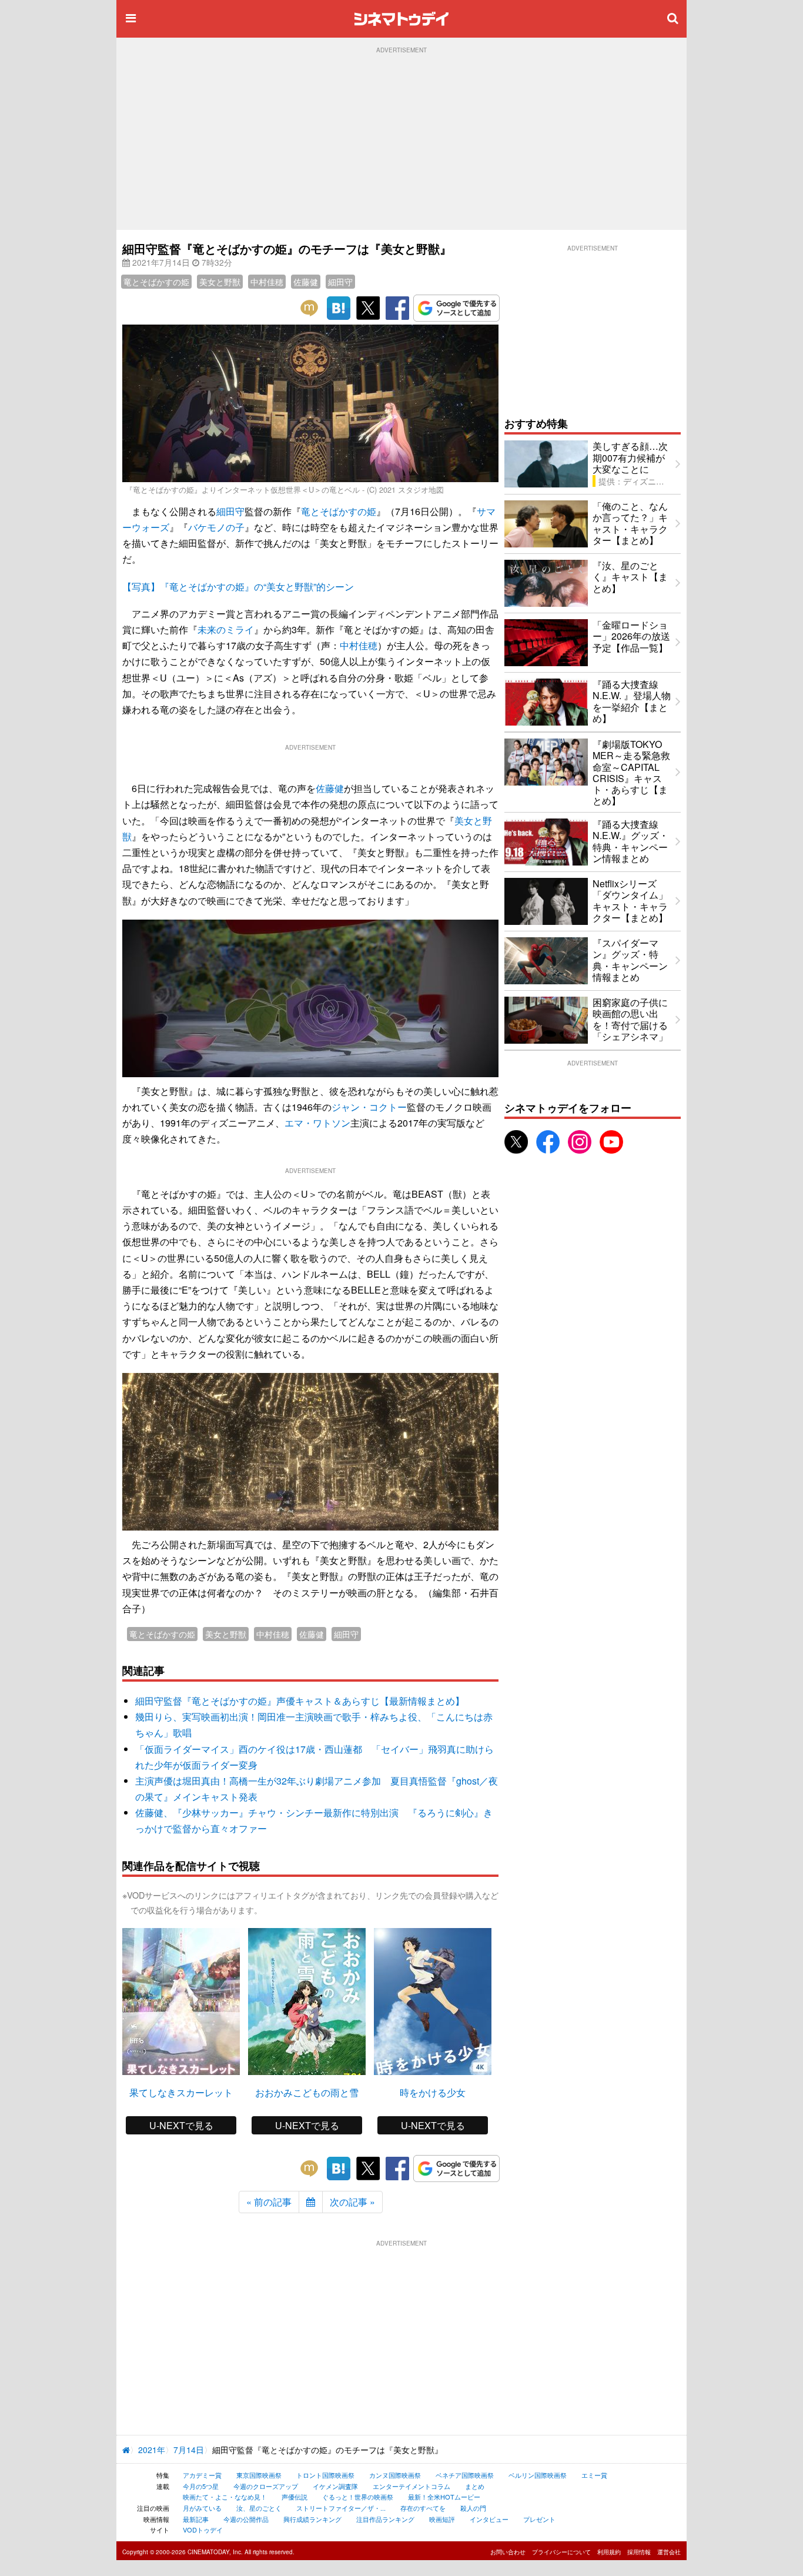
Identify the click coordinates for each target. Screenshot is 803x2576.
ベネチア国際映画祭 (465, 2475)
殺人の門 (473, 2508)
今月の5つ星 (201, 2486)
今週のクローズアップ (266, 2486)
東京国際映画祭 (259, 2475)
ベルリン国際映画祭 (538, 2475)
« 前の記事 (269, 2202)
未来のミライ (226, 629)
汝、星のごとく (259, 2508)
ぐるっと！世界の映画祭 (358, 2497)
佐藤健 (306, 282)
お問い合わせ (508, 2552)
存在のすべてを (423, 2508)
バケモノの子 (216, 527)
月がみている (202, 2508)
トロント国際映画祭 (325, 2475)
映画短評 (442, 2519)
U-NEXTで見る (181, 2125)
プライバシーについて (561, 2552)
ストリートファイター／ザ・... (341, 2508)
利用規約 (609, 2552)
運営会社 (669, 2552)
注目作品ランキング (385, 2519)
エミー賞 (594, 2475)
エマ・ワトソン (317, 1123)
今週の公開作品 (246, 2519)
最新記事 (196, 2519)
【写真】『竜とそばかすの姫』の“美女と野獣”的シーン (238, 587)
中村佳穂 (267, 282)
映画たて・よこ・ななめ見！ (225, 2497)
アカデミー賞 (202, 2475)
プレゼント (539, 2519)
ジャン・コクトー (369, 1107)
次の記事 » (352, 2202)
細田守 (340, 282)
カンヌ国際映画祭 (395, 2475)
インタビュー (489, 2519)
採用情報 (639, 2552)
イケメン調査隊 (335, 2486)
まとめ (475, 2486)
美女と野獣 (220, 282)
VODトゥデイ (203, 2530)
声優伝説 (295, 2497)
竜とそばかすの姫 (156, 282)
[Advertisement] (401, 142)
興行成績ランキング (312, 2519)
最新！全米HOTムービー (444, 2497)
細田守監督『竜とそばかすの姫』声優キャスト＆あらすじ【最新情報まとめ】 (300, 1701)
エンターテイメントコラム (411, 2486)
